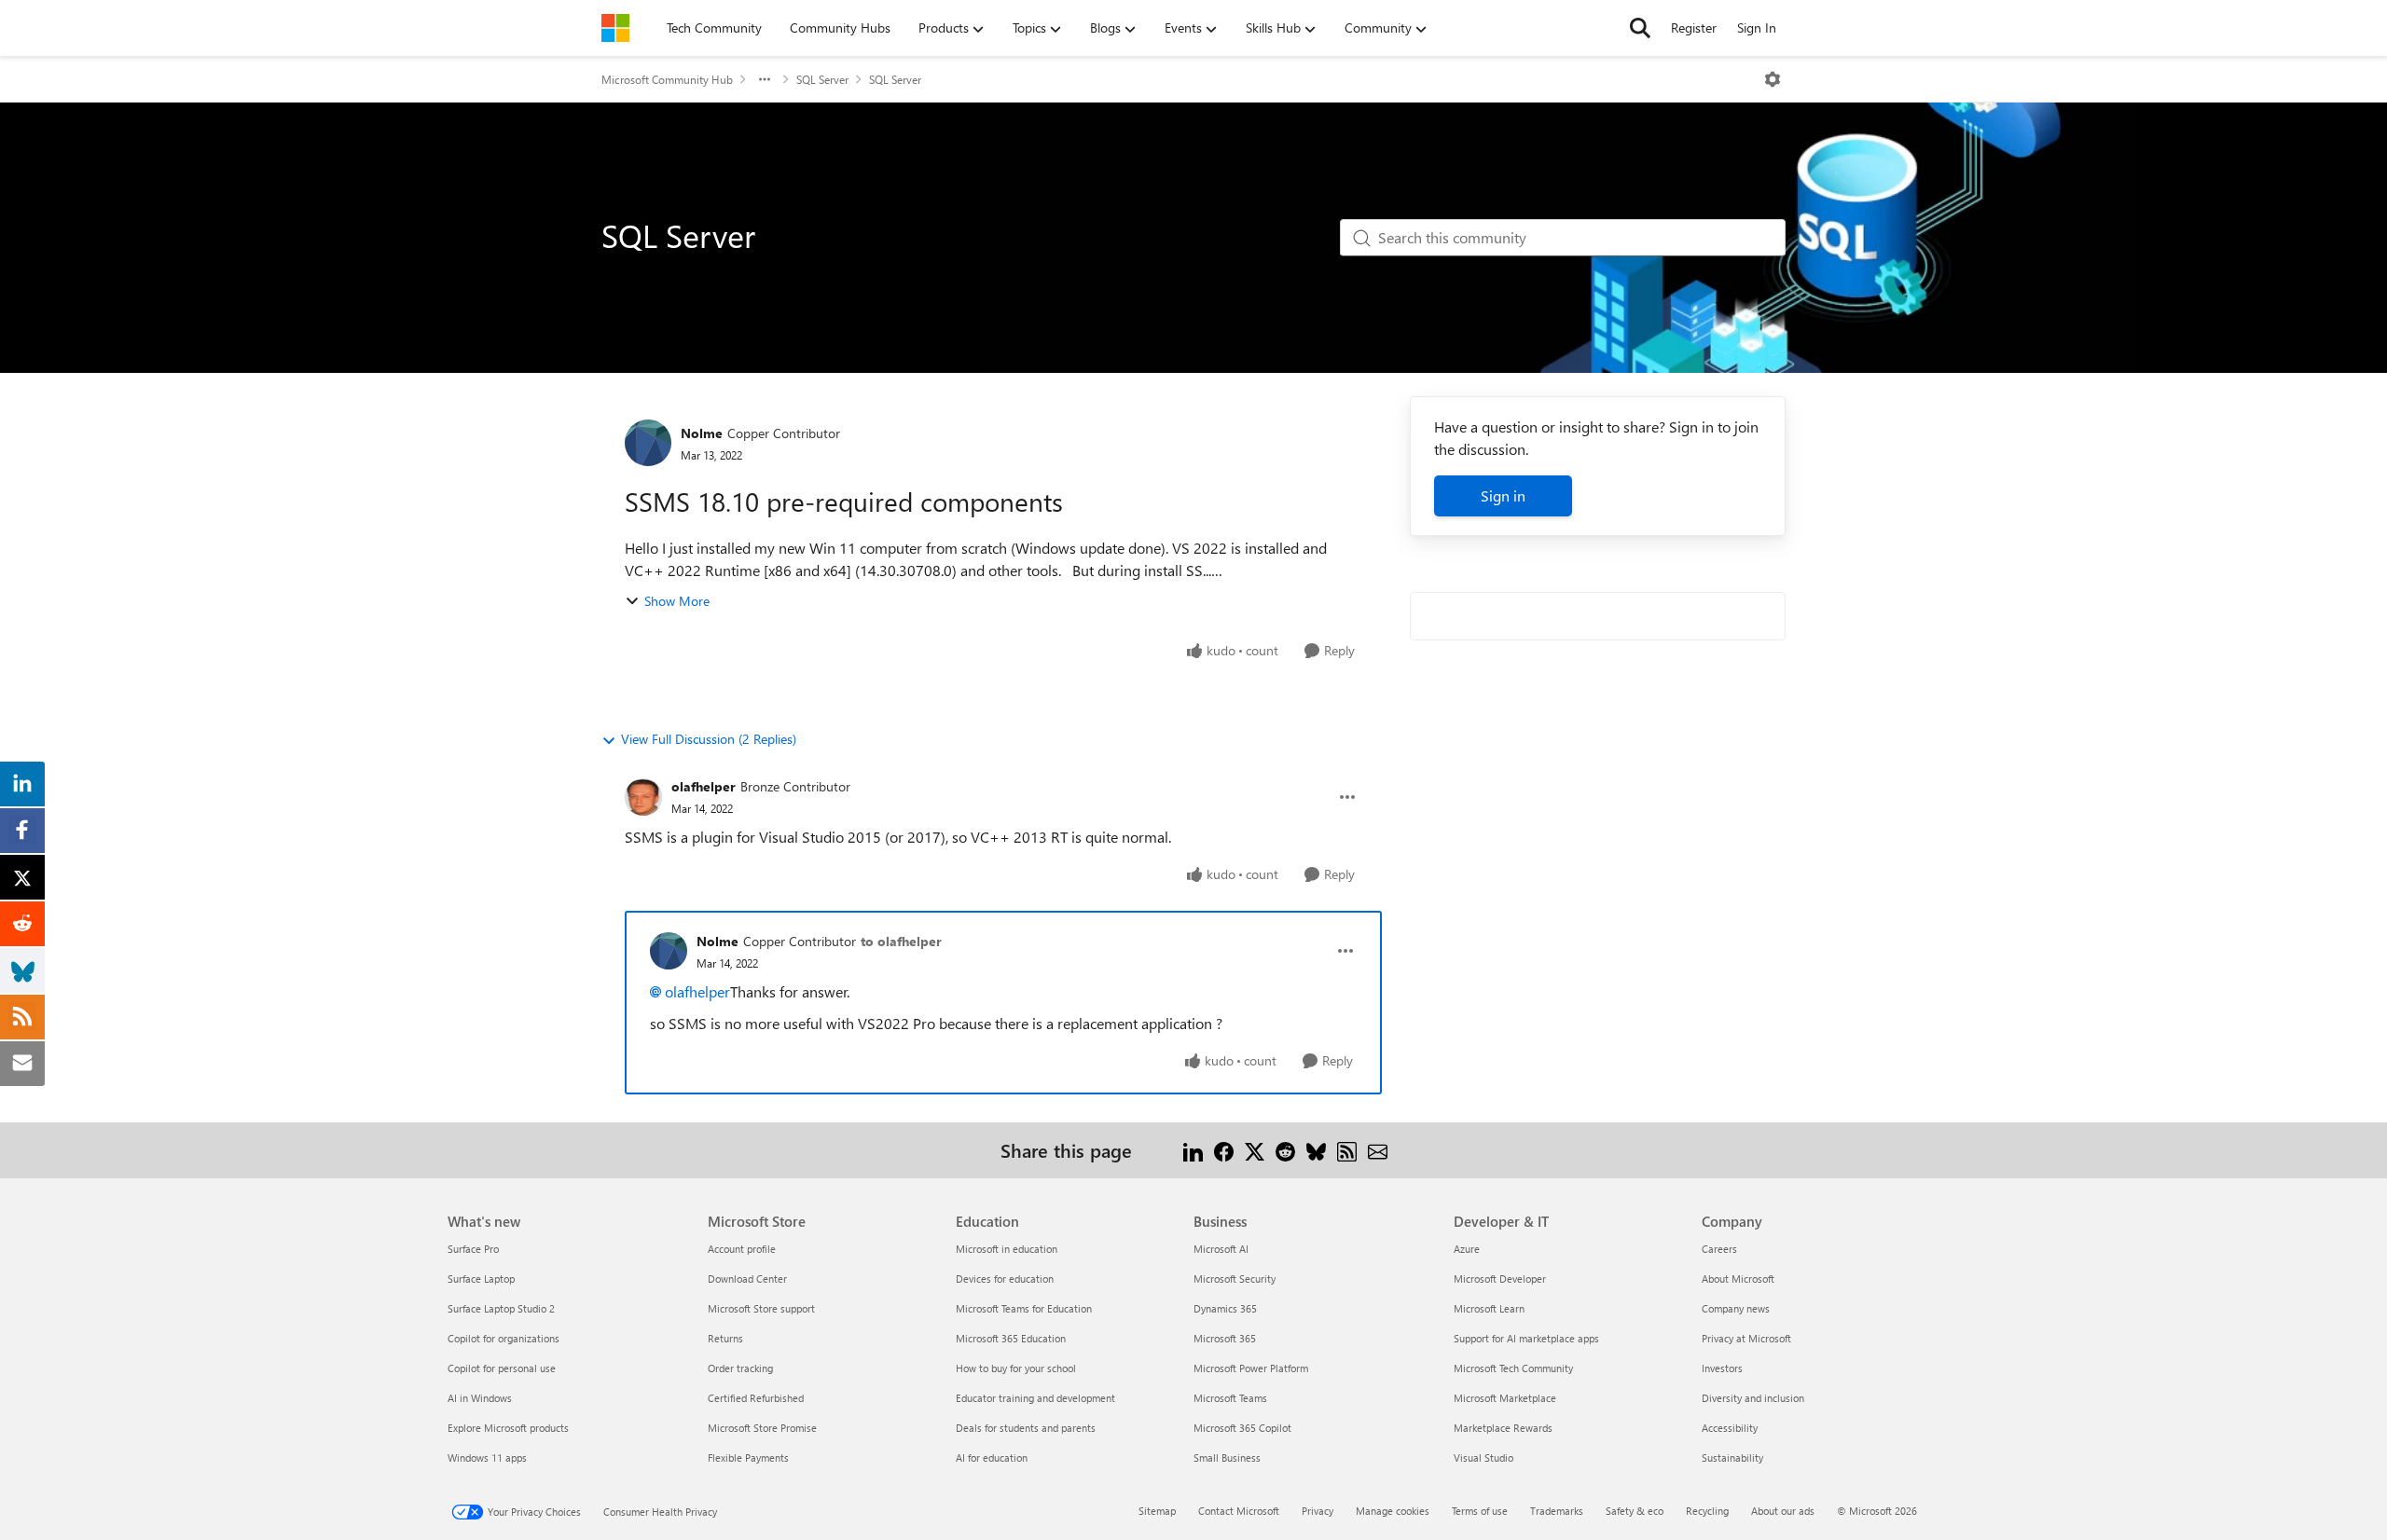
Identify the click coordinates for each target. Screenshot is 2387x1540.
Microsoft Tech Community (1513, 1368)
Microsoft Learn (1489, 1308)
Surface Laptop (481, 1279)
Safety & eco (1635, 1511)
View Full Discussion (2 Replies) (709, 739)
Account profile (742, 1249)
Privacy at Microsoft (1746, 1338)
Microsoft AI (1221, 1249)
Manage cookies (1393, 1511)
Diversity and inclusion (1753, 1398)
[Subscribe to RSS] (1347, 1150)
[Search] (1640, 28)
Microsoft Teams (1230, 1398)
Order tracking (740, 1368)
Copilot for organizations (504, 1338)
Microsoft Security (1235, 1279)
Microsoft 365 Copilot (1242, 1428)
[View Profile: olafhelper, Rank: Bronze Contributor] (643, 797)
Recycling (1707, 1511)
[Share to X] (1255, 1150)
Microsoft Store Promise (762, 1428)
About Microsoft (1738, 1279)
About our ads (1783, 1511)
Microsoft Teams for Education (1024, 1308)
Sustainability (1732, 1457)
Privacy (1318, 1511)
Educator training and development (1035, 1398)
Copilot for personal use (502, 1368)
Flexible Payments (748, 1457)
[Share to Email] (1378, 1150)
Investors (1722, 1368)
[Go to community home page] (615, 28)
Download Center (747, 1279)
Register (1694, 27)
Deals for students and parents (1026, 1428)
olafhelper (704, 786)
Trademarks (1557, 1511)
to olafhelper (901, 941)
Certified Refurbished (756, 1398)
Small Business (1227, 1457)
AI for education (992, 1457)
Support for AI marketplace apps (1526, 1338)
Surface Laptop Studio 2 (501, 1308)
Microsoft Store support (761, 1308)
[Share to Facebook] (1224, 1150)
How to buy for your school (1016, 1368)
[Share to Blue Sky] (1316, 1150)
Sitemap (1157, 1511)
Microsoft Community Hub (667, 79)
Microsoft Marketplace (1505, 1398)
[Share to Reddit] (1285, 1150)
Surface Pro (473, 1249)
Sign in (1503, 495)
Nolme (702, 433)
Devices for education (1005, 1279)
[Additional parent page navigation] (765, 79)
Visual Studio (1483, 1457)
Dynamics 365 (1225, 1308)
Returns (725, 1338)
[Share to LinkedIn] (1193, 1150)
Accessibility (1730, 1428)
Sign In (1757, 27)
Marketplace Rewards (1503, 1428)
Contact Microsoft (1239, 1511)
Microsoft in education (1007, 1249)
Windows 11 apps (487, 1457)
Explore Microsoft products (508, 1428)
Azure (1467, 1249)
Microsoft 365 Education (1011, 1338)
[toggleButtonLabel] (1773, 79)
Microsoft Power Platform (1251, 1368)
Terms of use (1480, 1511)
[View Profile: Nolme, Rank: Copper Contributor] (648, 443)
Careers (1719, 1249)
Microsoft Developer (1500, 1279)
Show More (677, 601)
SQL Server (822, 79)
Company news (1736, 1308)
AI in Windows (480, 1398)
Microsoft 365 (1225, 1338)
